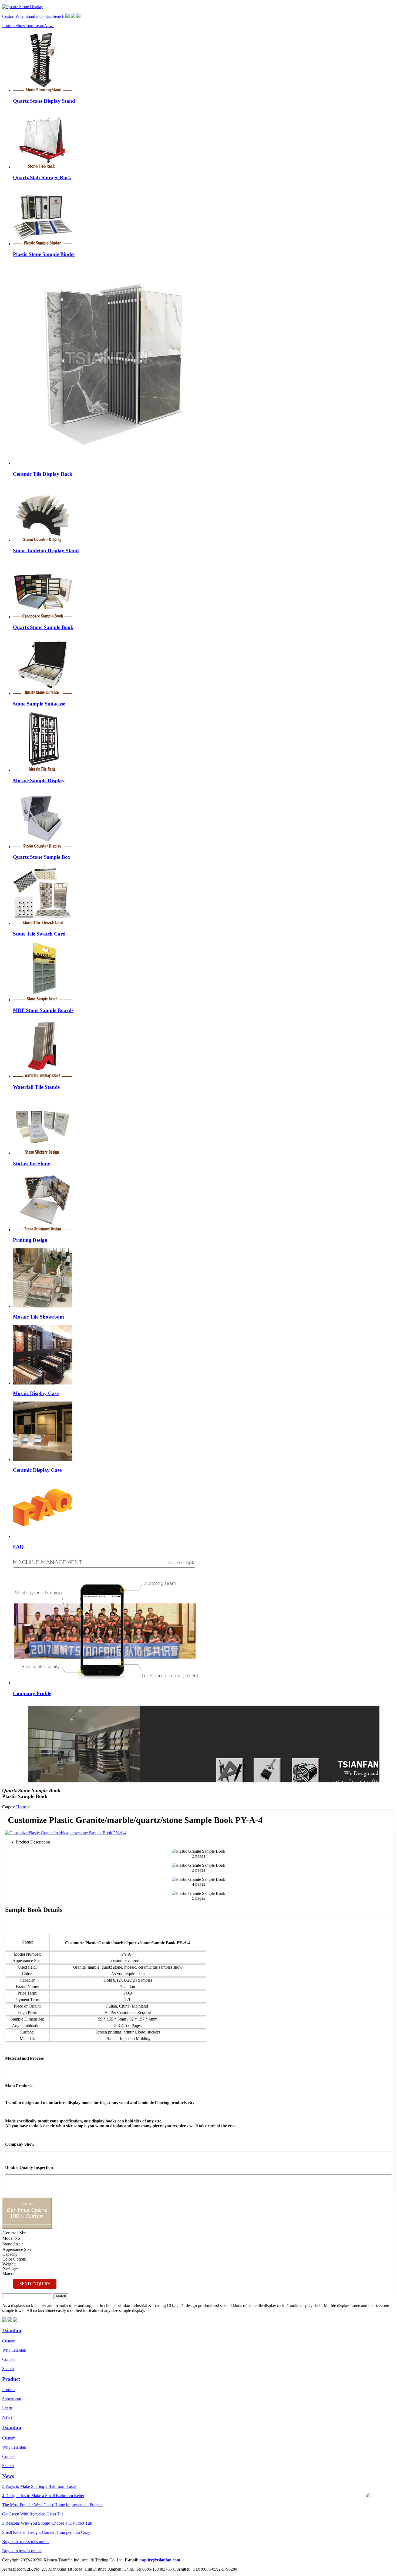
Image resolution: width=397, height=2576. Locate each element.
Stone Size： (14, 2244)
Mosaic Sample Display (39, 781)
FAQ (18, 1547)
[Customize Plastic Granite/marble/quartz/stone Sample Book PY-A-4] (66, 1833)
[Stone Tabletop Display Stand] (43, 540)
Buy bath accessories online (26, 2542)
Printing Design (30, 1240)
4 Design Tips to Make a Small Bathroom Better (43, 2496)
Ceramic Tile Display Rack (43, 474)
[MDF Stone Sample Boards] (43, 1000)
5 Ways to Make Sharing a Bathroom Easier (40, 2486)
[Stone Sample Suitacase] (43, 693)
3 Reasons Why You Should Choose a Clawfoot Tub (47, 2523)
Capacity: (11, 2254)
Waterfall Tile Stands (36, 1087)
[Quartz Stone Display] (23, 7)
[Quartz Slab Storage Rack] (43, 167)
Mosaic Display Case (36, 1393)
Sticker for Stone (31, 1164)
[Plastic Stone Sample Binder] (43, 244)
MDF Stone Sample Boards (43, 1010)
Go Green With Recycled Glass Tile (33, 2514)
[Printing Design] (43, 1230)
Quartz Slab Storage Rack (42, 177)
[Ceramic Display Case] (43, 1460)
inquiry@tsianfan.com (160, 2560)
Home (21, 1807)
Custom (9, 16)
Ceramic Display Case (37, 1470)
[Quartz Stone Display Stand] (43, 90)
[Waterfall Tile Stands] (43, 1076)
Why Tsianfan (27, 16)
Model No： (13, 2238)
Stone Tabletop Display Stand (46, 550)
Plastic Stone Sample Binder (44, 254)
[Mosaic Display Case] (43, 1383)
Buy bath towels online (22, 2551)
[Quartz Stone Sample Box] (43, 847)
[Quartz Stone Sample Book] (43, 617)
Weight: (9, 2264)
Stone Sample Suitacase (39, 704)
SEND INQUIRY (35, 2284)
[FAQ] (43, 1536)
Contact (46, 16)
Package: (10, 2269)
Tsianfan (12, 2330)
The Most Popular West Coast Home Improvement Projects (53, 2505)
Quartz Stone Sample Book (43, 627)
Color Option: (14, 2259)
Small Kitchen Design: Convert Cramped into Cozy (46, 2532)
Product (9, 26)
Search (58, 16)
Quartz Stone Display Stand (44, 101)
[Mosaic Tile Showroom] (43, 1306)
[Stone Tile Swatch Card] (43, 923)
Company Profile (32, 1693)
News (49, 26)
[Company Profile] (106, 1683)
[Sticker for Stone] (43, 1153)
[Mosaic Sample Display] (43, 770)
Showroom (25, 26)
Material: (10, 2274)
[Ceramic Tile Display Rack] (114, 463)
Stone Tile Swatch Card (39, 934)
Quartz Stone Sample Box (42, 857)
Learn (39, 26)
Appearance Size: (17, 2249)
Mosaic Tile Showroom (38, 1317)
